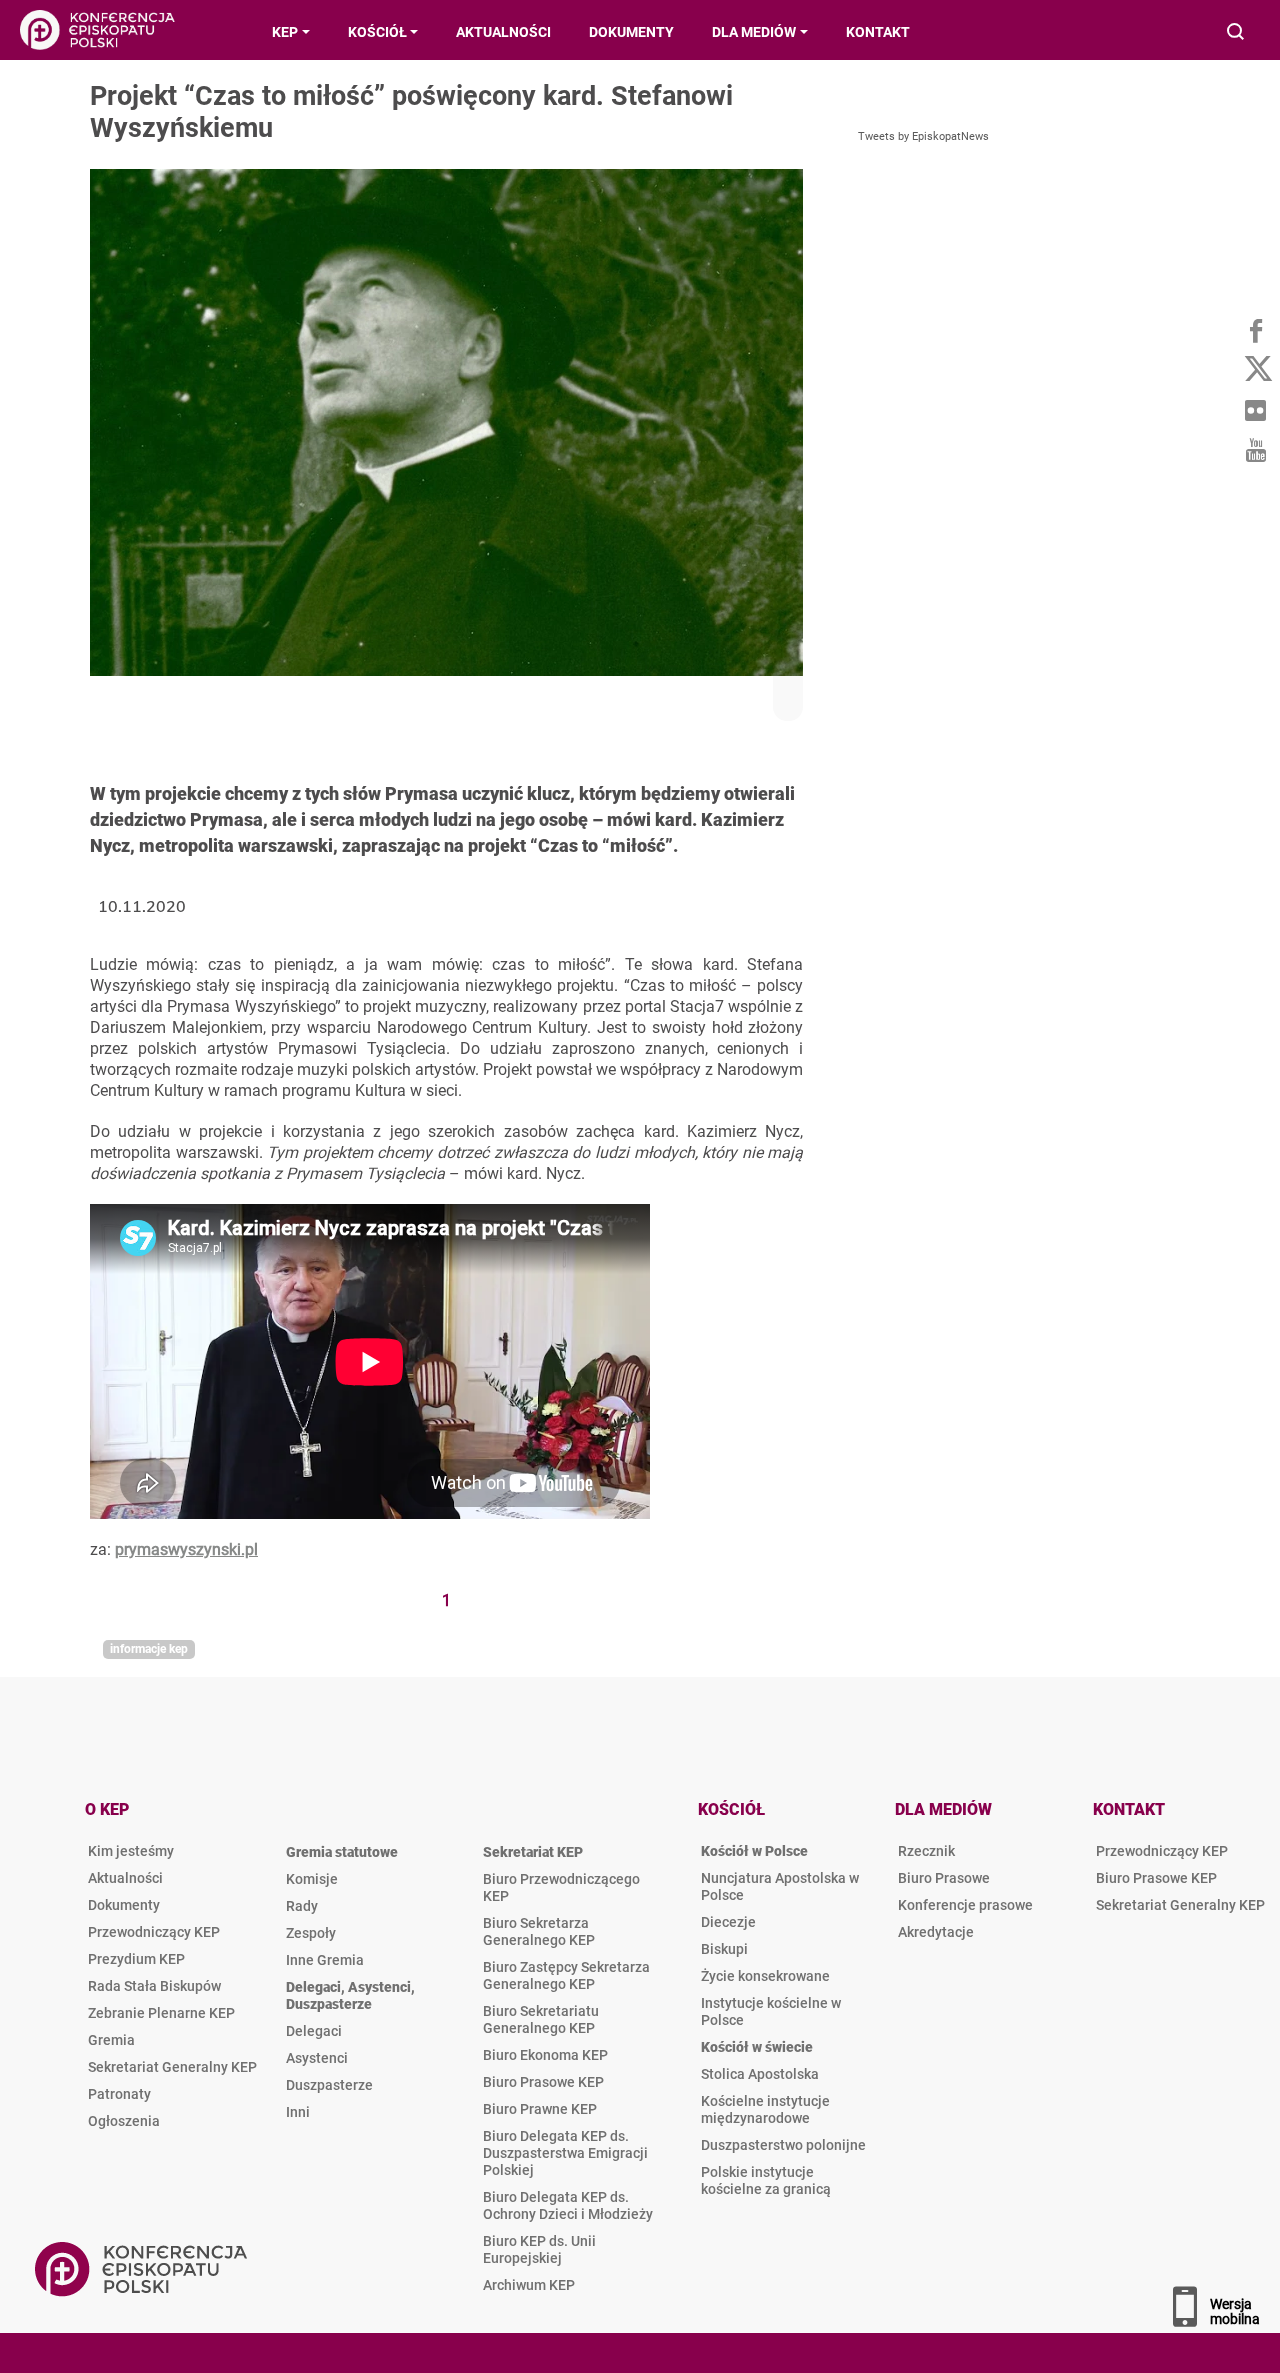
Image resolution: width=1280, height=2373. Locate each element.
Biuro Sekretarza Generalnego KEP (539, 1931)
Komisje (312, 1879)
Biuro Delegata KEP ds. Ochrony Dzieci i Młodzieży (568, 2205)
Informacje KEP (149, 1649)
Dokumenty (124, 1905)
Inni (298, 2112)
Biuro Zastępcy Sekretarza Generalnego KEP (566, 1975)
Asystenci (317, 2058)
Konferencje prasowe (965, 1905)
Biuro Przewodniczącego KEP (561, 1887)
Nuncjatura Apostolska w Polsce (780, 1886)
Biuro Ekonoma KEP (545, 2055)
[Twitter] (1255, 370)
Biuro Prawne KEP (540, 2109)
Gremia (111, 2040)
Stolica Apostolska (760, 2074)
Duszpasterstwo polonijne (783, 2145)
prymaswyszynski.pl (186, 1549)
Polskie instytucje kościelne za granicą (766, 2180)
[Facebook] (1255, 330)
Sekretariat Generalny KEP (172, 2067)
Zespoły (311, 1933)
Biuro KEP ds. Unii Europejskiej (539, 2249)
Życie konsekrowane (765, 1976)
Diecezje (728, 1922)
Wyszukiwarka (1236, 33)
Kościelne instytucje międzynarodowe (765, 2109)
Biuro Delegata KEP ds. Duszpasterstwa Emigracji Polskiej (565, 2153)
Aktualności (125, 1878)
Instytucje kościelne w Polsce (771, 2011)
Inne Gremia (325, 1960)
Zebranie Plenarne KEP (161, 2013)
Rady (302, 1906)
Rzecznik (926, 1851)
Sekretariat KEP (533, 1852)
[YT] (1255, 450)
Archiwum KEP (529, 2285)
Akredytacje (936, 1932)
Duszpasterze (329, 2085)
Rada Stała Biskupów (154, 1986)
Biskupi (724, 1949)
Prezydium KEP (136, 1959)
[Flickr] (1255, 410)
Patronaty (119, 2094)
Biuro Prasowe (944, 1878)
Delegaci (314, 2031)
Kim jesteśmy (131, 1851)
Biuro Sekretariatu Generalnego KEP (541, 2019)
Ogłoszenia (124, 2121)
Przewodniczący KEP (154, 1932)
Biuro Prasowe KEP (543, 2082)
